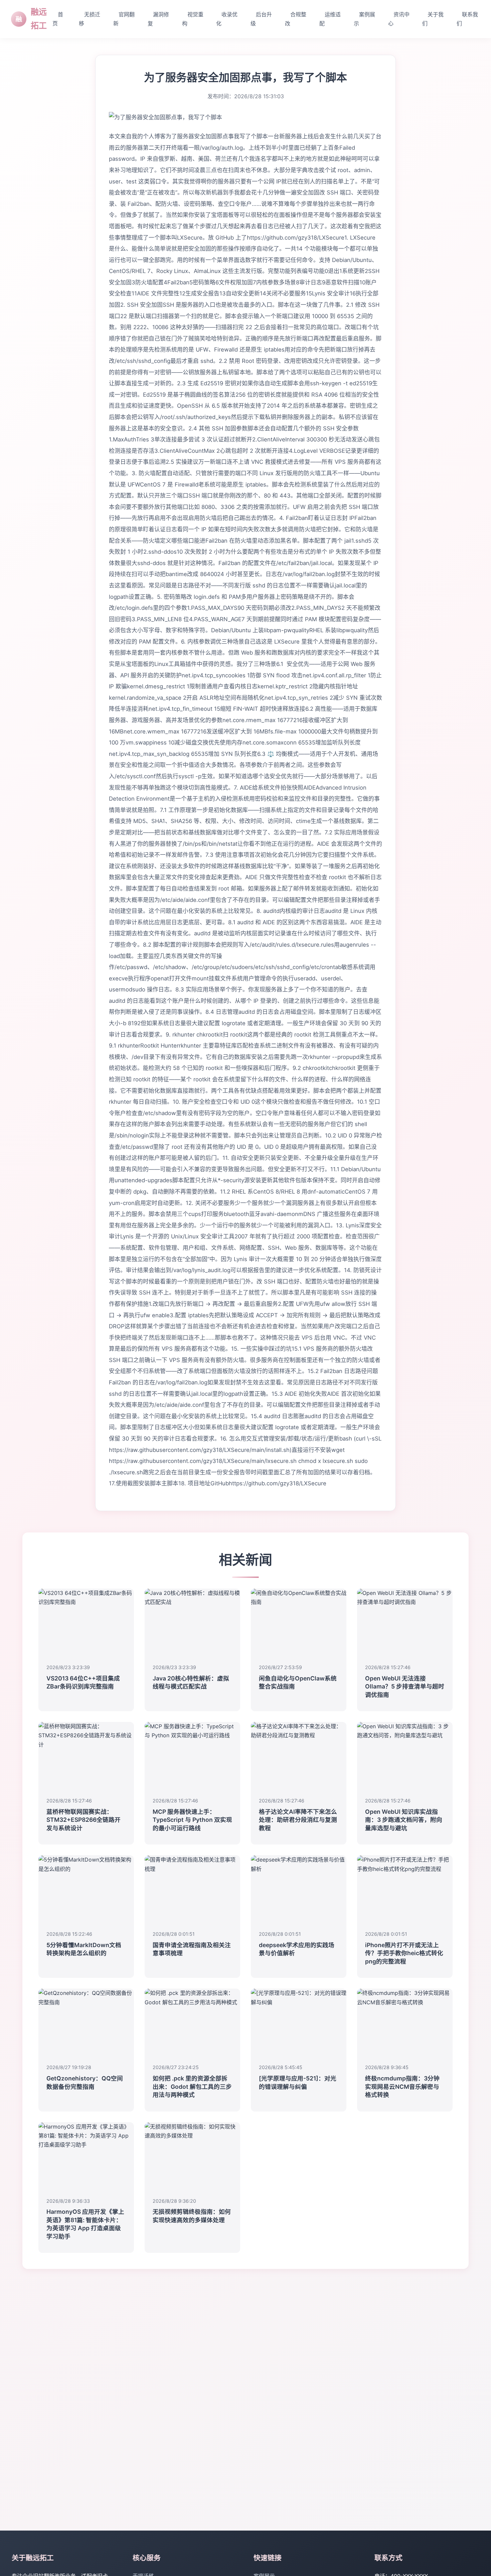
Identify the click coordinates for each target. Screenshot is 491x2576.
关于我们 (433, 19)
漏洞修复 (158, 19)
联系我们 (467, 19)
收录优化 (227, 19)
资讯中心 (399, 19)
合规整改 (296, 19)
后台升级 (261, 19)
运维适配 (330, 19)
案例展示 (364, 19)
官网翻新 (124, 19)
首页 (58, 19)
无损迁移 (90, 19)
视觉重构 (193, 19)
